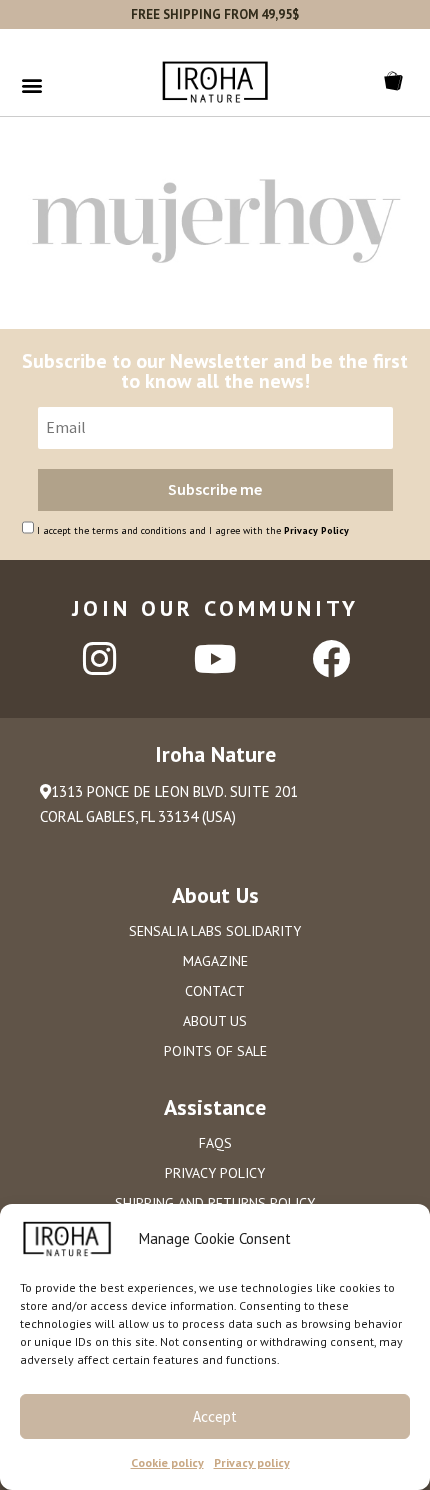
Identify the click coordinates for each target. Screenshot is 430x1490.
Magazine (215, 961)
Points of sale (215, 1051)
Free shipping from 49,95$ (215, 14)
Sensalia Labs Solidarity (215, 931)
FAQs (215, 1143)
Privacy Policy (316, 530)
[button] (31, 84)
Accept (215, 1416)
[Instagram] (99, 659)
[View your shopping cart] (397, 81)
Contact (215, 991)
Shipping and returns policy (215, 1203)
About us (215, 1021)
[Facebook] (331, 659)
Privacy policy (252, 1462)
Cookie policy (167, 1462)
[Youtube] (215, 659)
